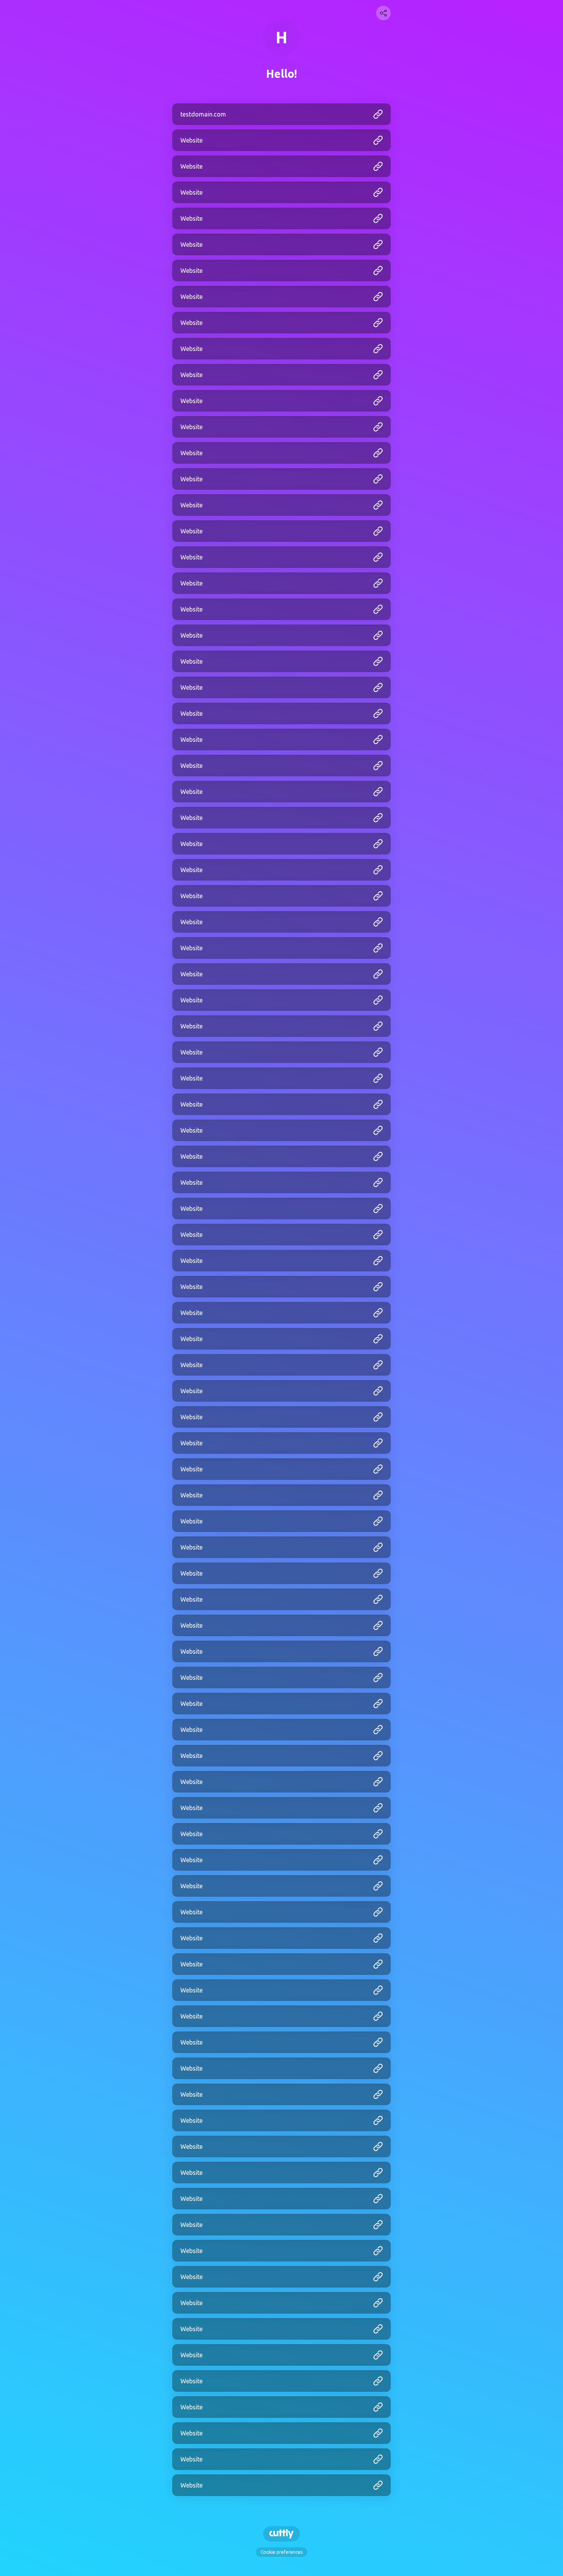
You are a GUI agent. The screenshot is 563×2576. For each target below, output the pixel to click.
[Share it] (383, 13)
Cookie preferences (281, 2552)
